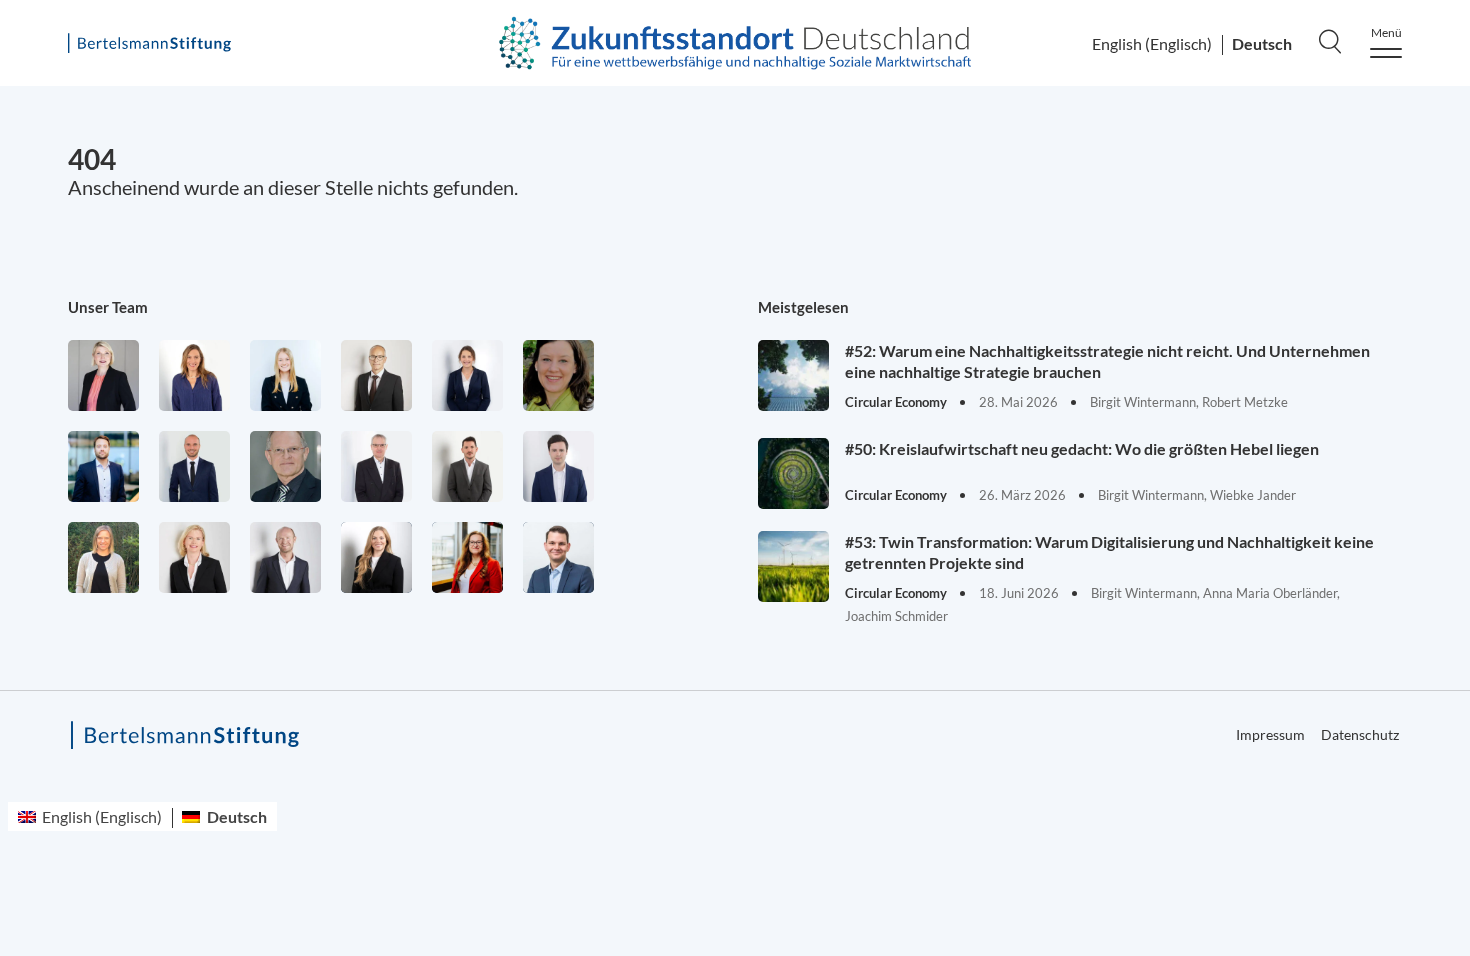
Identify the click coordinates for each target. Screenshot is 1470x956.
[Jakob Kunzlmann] (103, 466)
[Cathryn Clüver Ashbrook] (103, 375)
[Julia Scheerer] (103, 557)
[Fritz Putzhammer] (558, 466)
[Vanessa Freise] (285, 375)
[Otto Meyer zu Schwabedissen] (194, 466)
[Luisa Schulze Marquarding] (376, 557)
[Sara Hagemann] (467, 375)
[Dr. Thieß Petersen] (376, 466)
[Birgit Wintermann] (467, 557)
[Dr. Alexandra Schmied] (194, 557)
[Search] (1330, 41)
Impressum (1270, 734)
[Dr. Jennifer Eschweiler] (194, 375)
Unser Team (108, 307)
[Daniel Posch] (467, 466)
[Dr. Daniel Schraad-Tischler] (285, 557)
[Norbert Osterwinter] (285, 466)
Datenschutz (1360, 734)
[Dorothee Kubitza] (558, 375)
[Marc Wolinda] (558, 557)
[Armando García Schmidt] (376, 375)
